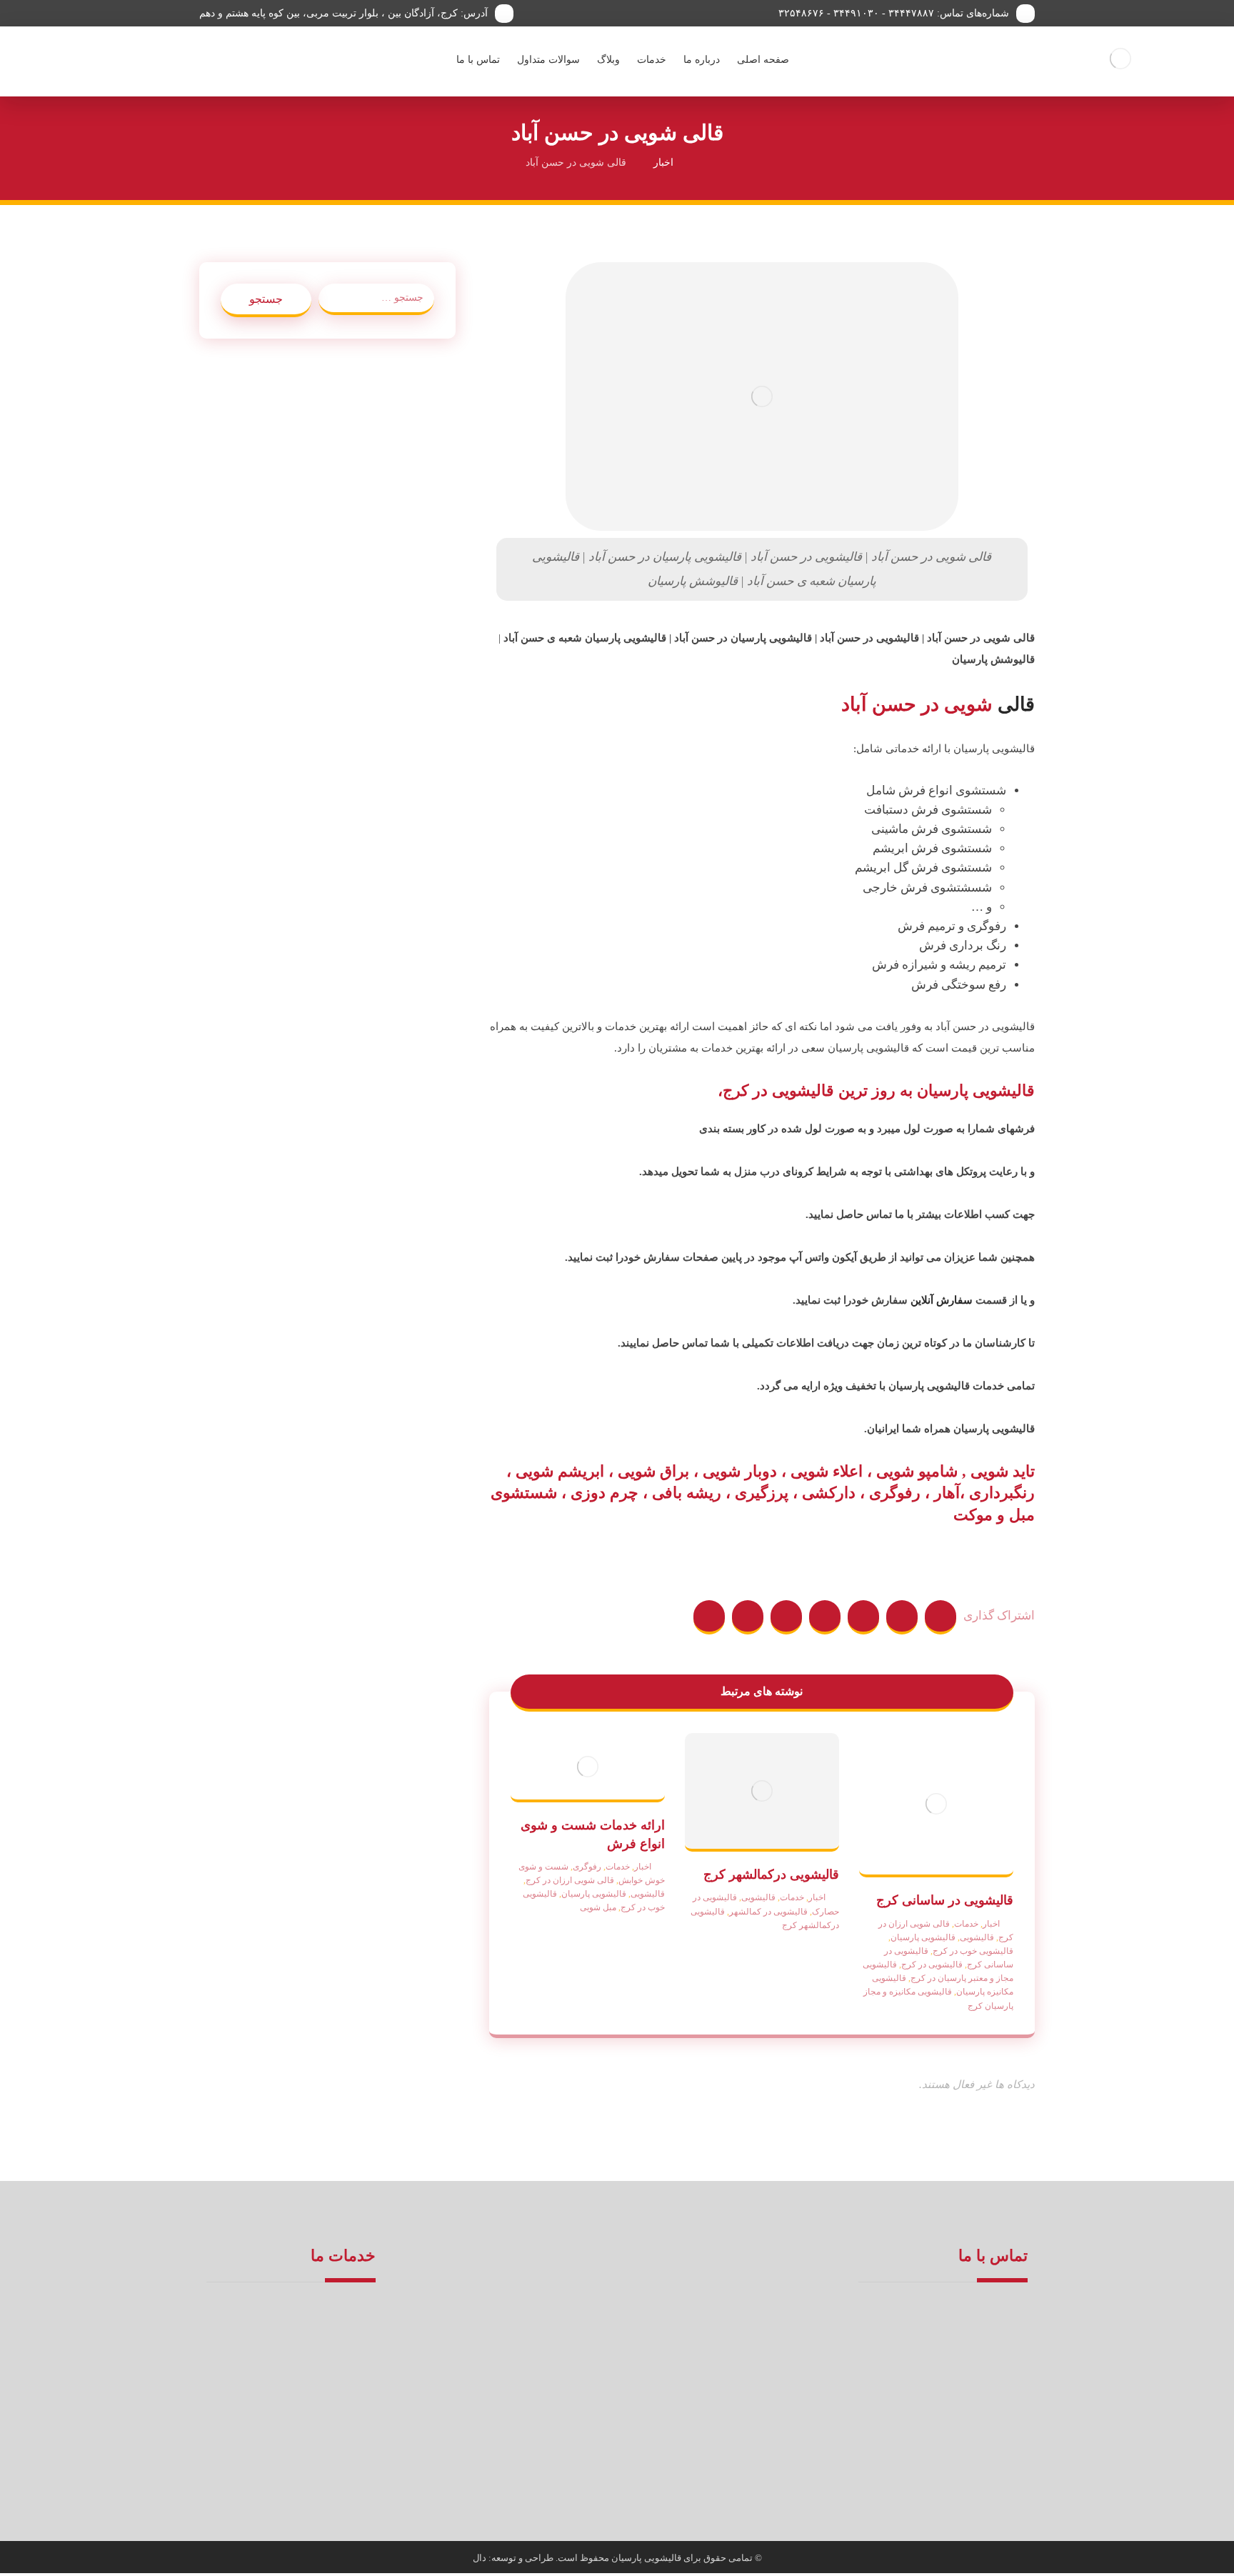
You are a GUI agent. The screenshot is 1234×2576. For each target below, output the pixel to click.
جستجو (266, 299)
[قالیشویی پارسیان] (1121, 59)
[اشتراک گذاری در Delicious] (786, 1617)
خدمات (966, 1924)
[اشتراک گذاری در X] (902, 1617)
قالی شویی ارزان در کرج (570, 1880)
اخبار (991, 1924)
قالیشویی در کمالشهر (768, 1912)
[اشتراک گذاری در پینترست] (863, 1617)
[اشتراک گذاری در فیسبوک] (940, 1617)
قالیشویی (977, 1937)
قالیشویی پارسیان (923, 1937)
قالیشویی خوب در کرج (973, 1951)
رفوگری (587, 1867)
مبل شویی (598, 1907)
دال (481, 2558)
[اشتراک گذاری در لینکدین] (748, 1617)
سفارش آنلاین (942, 1300)
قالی (1016, 704)
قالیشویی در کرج (932, 1965)
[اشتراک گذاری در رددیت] (825, 1617)
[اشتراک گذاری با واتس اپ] (709, 1617)
